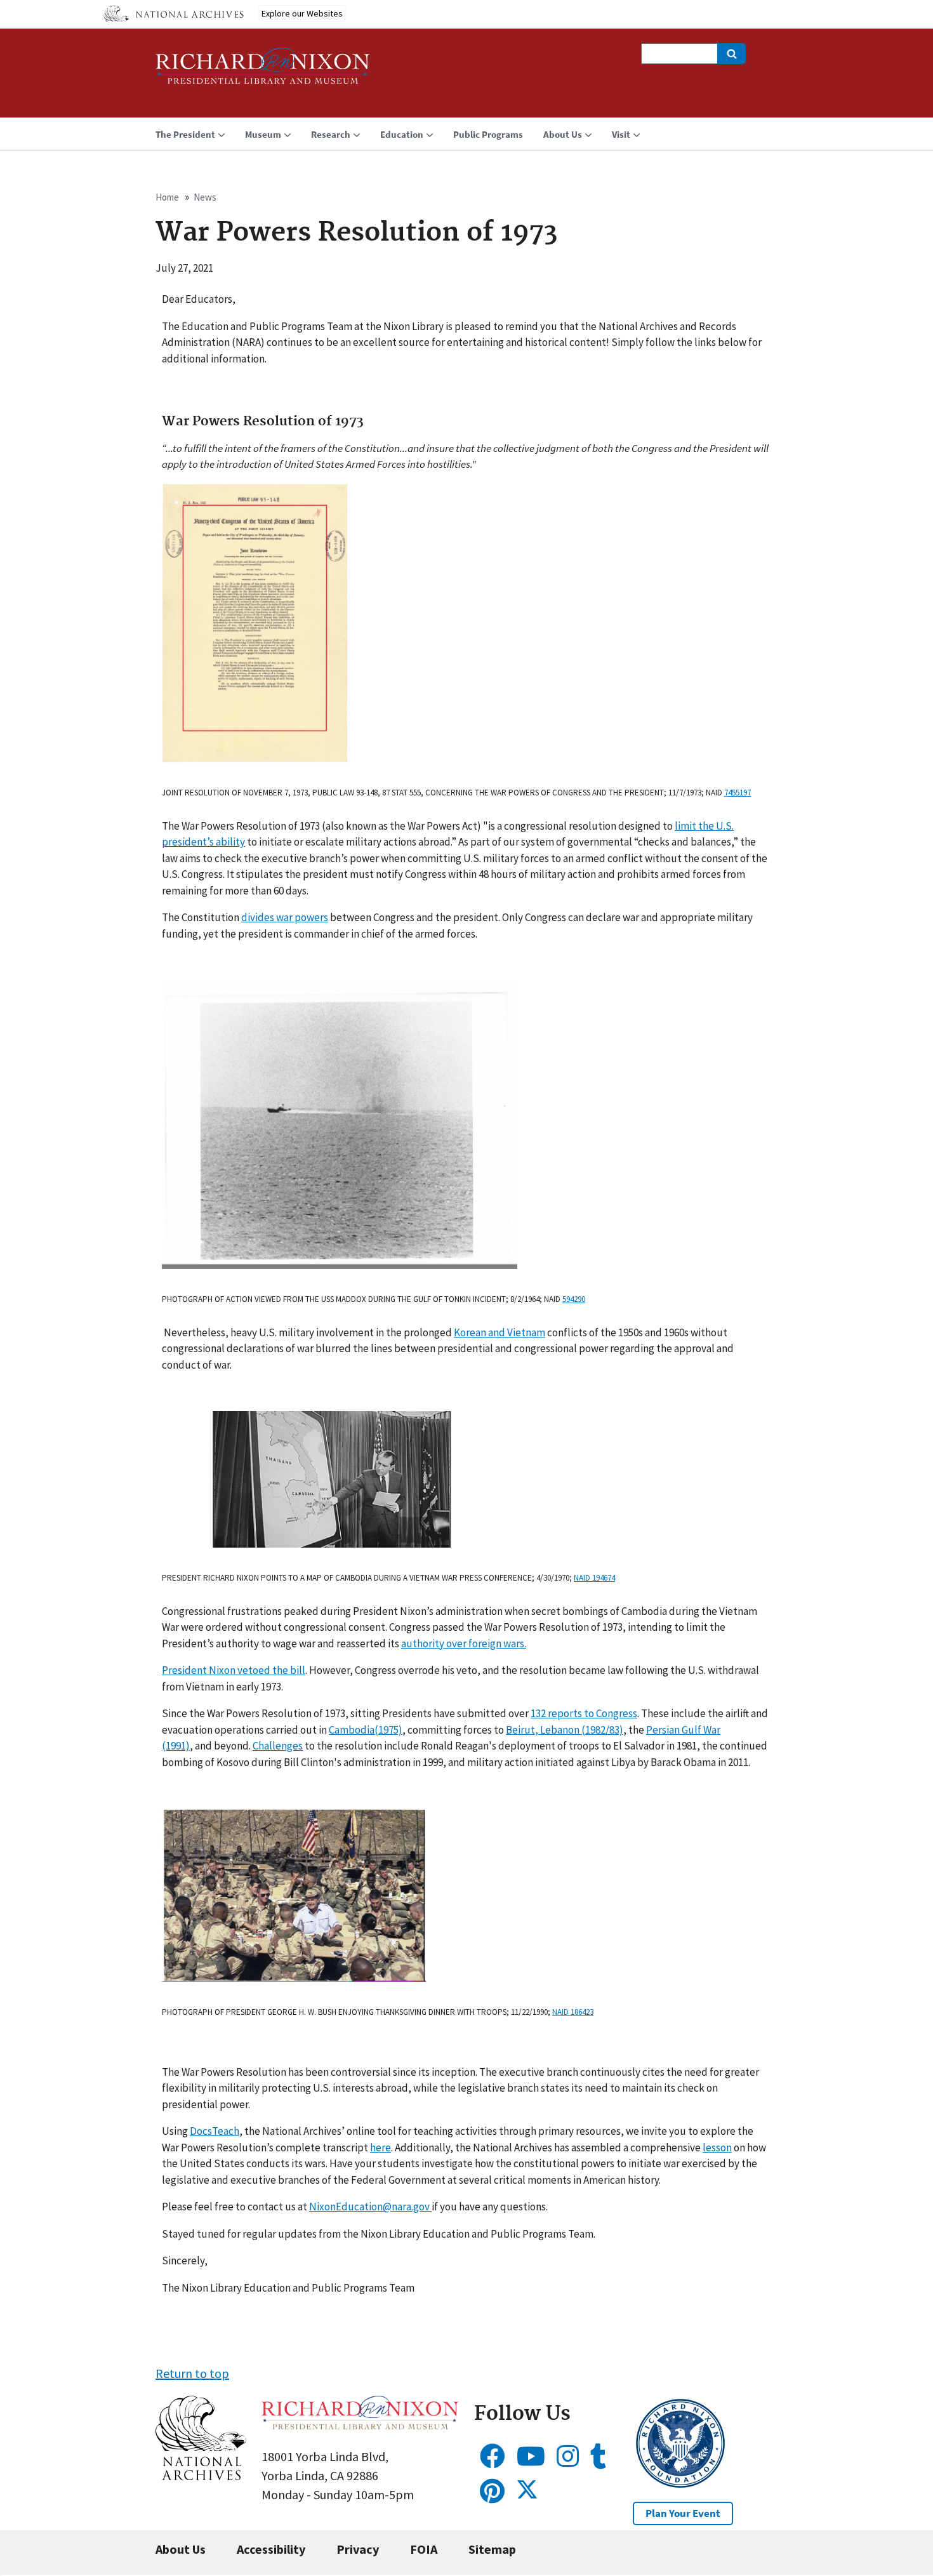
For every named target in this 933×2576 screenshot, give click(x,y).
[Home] (263, 71)
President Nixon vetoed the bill (234, 1670)
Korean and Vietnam (500, 1332)
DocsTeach (215, 2131)
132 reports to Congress (584, 1713)
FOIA (424, 2549)
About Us (181, 2549)
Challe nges (278, 1746)
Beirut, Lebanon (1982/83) (565, 1730)
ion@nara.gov (399, 2207)
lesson (717, 2148)
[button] (201, 2475)
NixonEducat (339, 2207)
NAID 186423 (573, 2012)
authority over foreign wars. (464, 1643)
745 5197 (738, 793)
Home (167, 197)
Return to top (192, 2373)
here (380, 2148)
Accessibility (271, 2549)
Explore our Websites (302, 13)
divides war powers (285, 917)
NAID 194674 (594, 1578)
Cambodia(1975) (366, 1730)
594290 (574, 1299)
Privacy (358, 2549)
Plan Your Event (683, 2513)
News (205, 197)
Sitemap (492, 2549)
